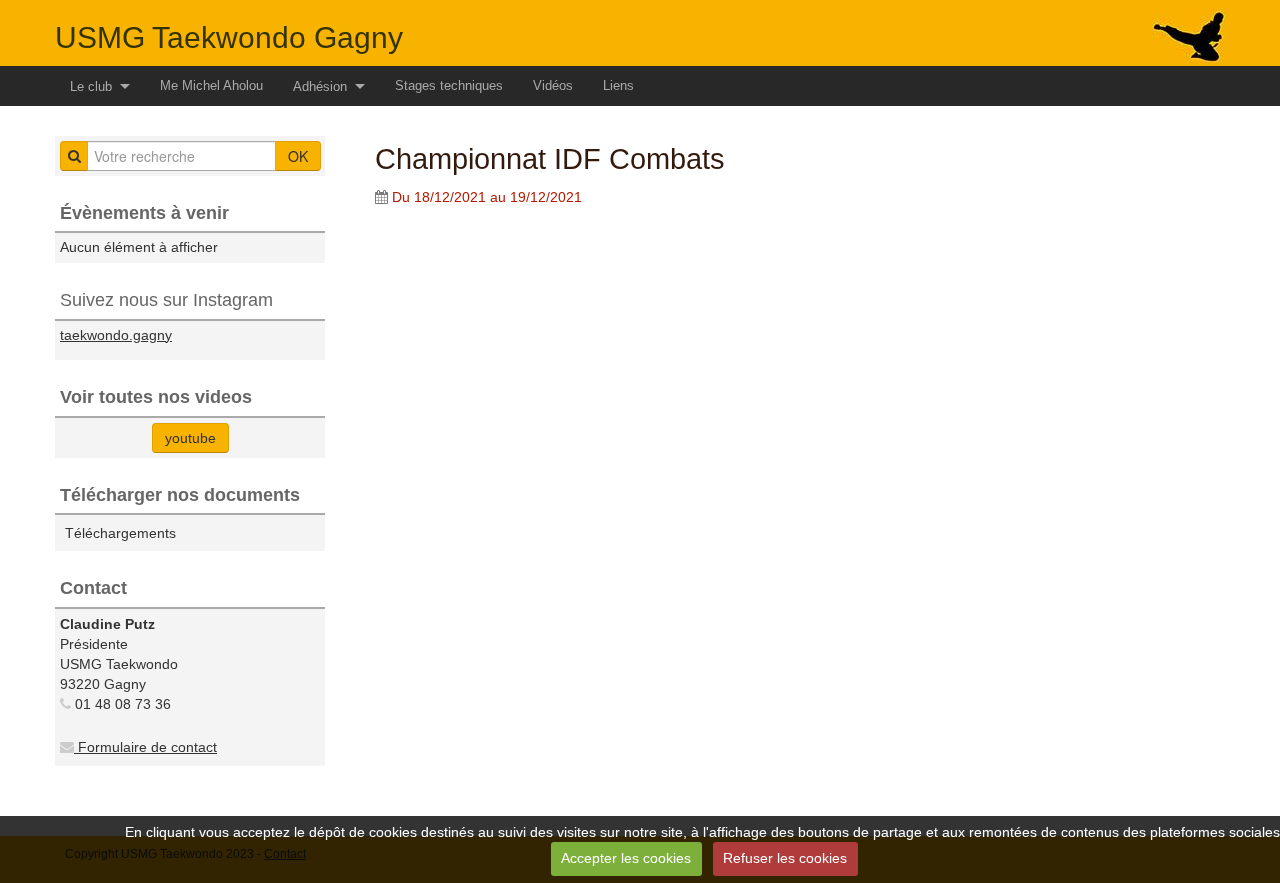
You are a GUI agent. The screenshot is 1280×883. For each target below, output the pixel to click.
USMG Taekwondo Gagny (229, 37)
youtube (190, 438)
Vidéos (553, 85)
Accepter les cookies (626, 858)
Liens (618, 85)
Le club (91, 86)
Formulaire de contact (145, 747)
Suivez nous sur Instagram (166, 300)
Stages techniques (449, 85)
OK (298, 156)
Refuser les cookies (785, 858)
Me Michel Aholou (211, 85)
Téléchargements (120, 533)
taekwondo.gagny (116, 335)
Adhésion (320, 86)
